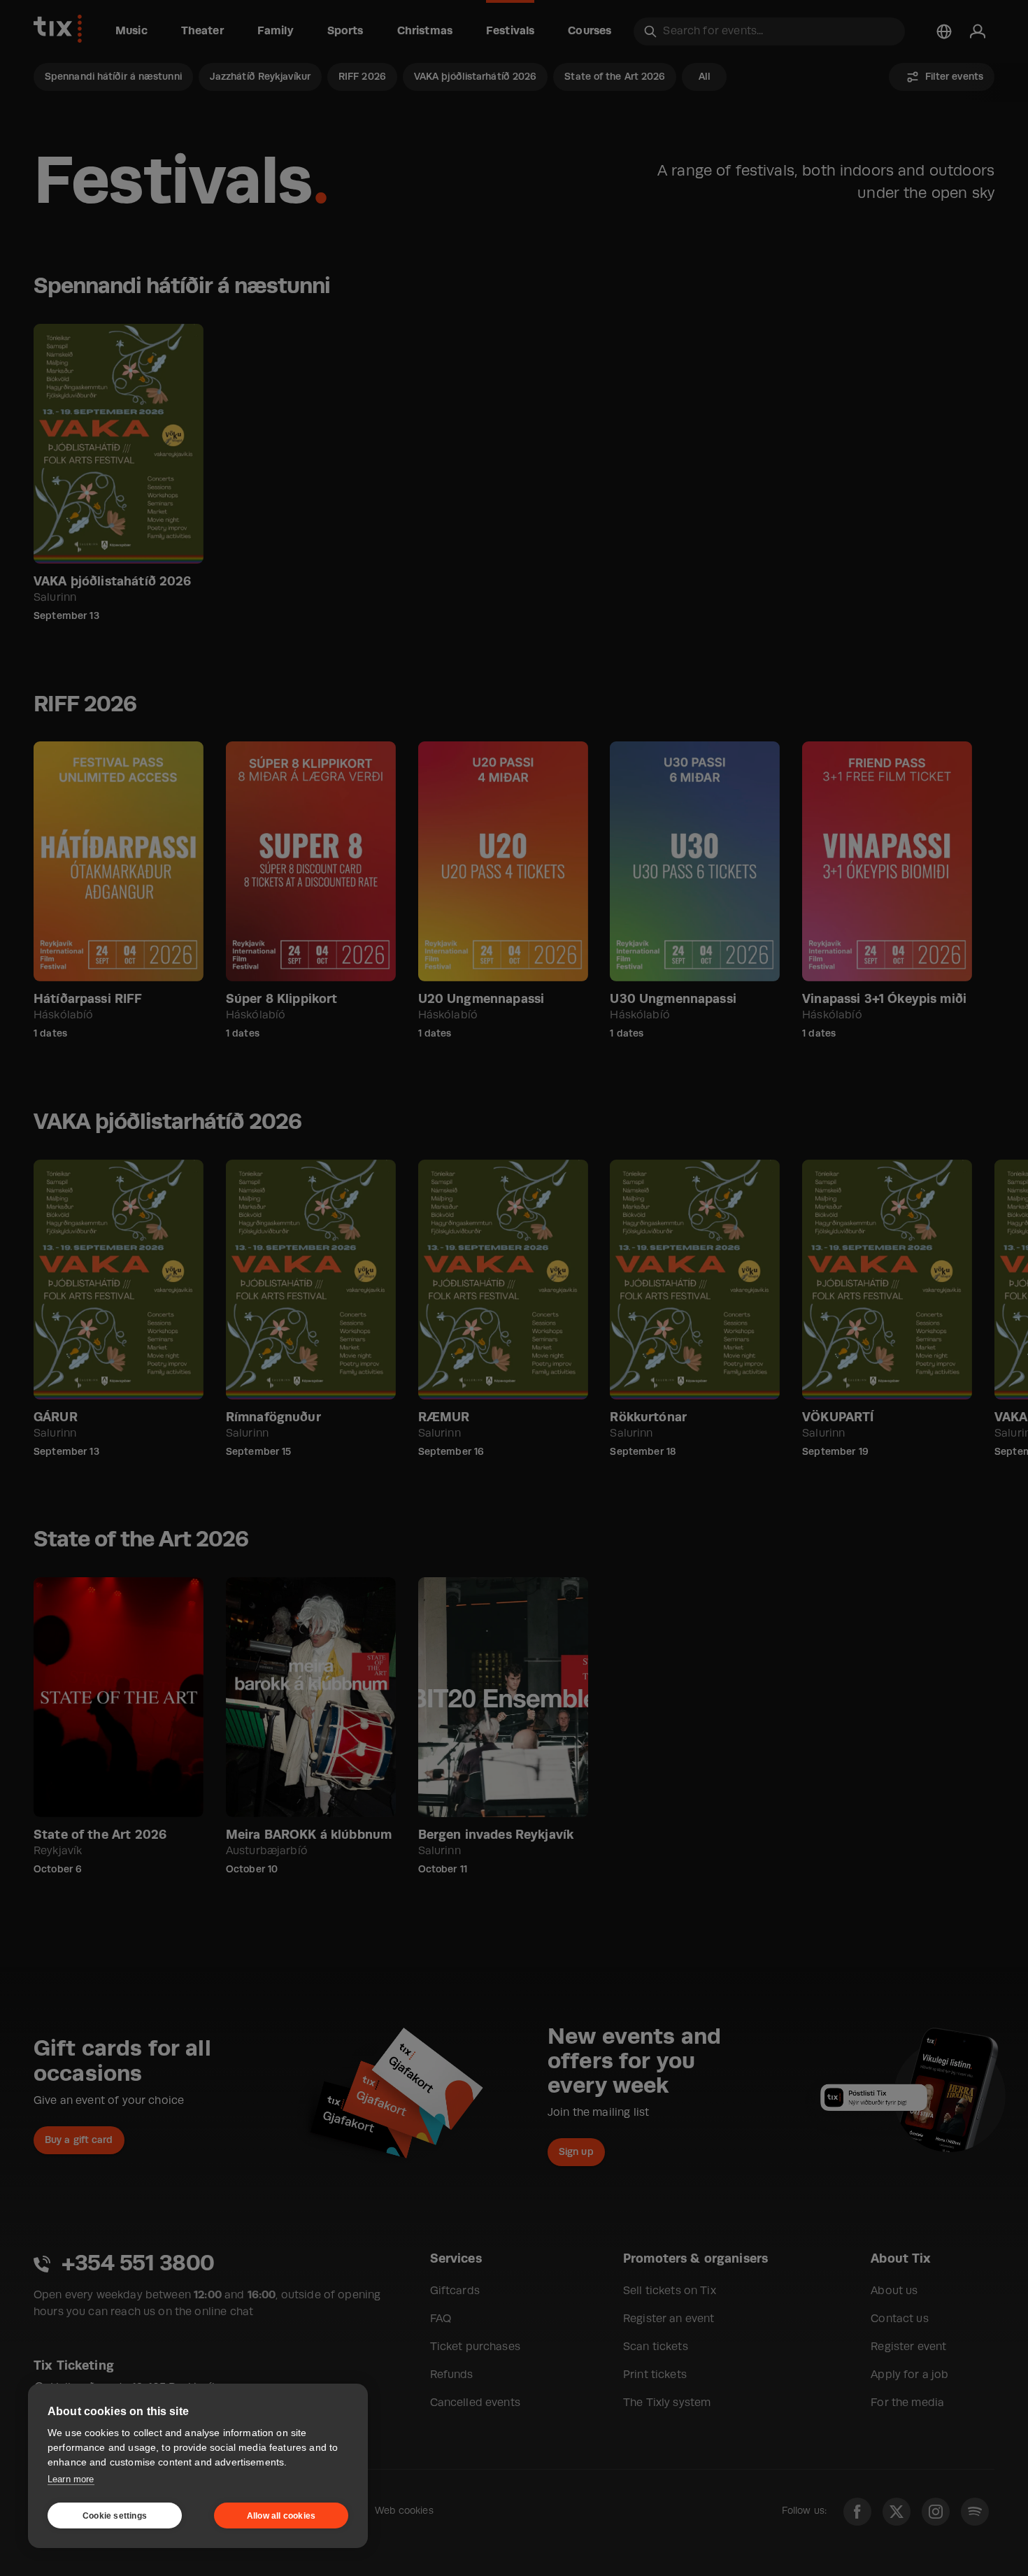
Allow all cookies (281, 2516)
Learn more (71, 2479)
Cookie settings (115, 2516)
